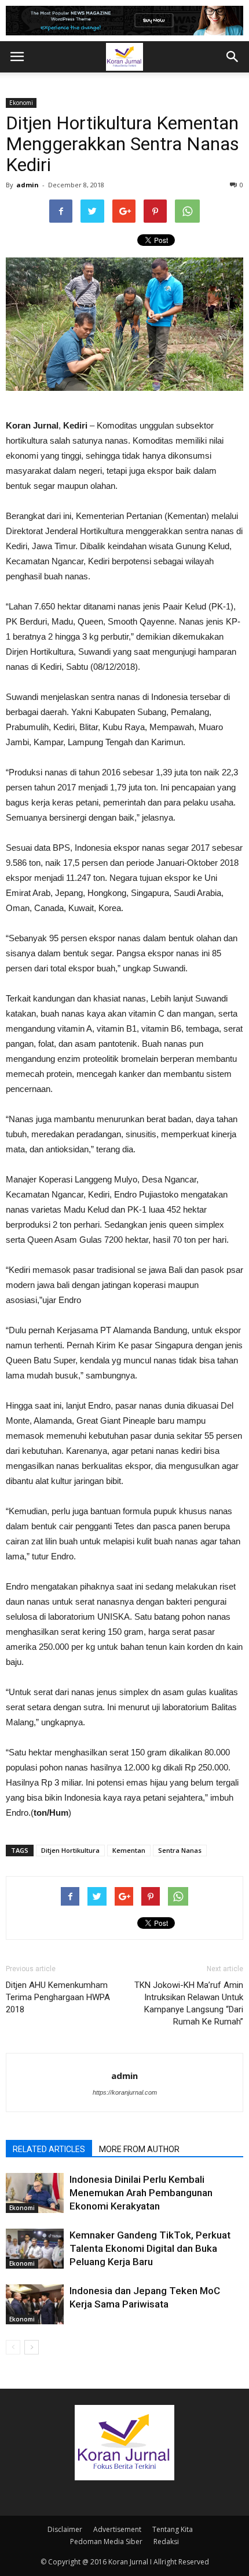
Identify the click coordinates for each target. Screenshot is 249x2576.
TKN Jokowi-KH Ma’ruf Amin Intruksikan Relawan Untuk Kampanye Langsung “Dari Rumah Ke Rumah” (189, 2003)
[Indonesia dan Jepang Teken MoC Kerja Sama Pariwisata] (35, 2304)
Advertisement (117, 2529)
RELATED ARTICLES (49, 2149)
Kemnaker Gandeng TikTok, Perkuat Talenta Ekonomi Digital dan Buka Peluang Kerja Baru (150, 2248)
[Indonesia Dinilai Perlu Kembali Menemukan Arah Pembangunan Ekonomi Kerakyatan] (35, 2193)
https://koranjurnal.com (125, 2092)
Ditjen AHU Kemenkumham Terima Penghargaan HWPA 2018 (58, 1997)
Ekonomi (21, 103)
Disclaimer (65, 2529)
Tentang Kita (173, 2529)
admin (28, 185)
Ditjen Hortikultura (70, 1850)
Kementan (129, 1850)
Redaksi (166, 2541)
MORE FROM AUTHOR (139, 2149)
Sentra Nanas (180, 1850)
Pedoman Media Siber (106, 2541)
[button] (233, 57)
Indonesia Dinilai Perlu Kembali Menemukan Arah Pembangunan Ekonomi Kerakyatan (141, 2193)
